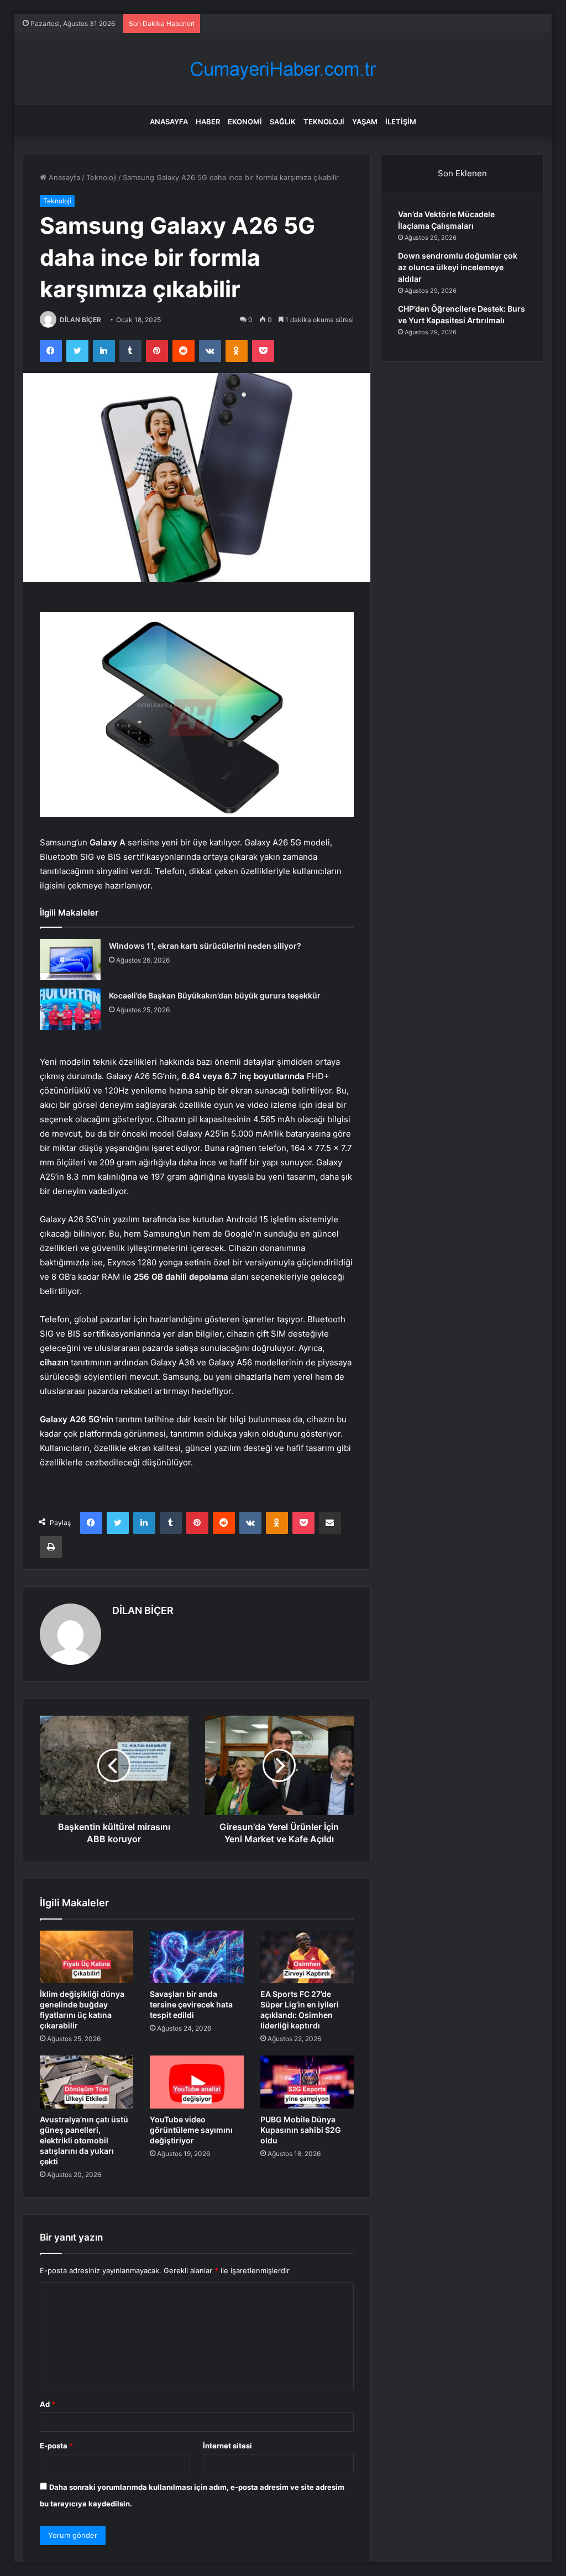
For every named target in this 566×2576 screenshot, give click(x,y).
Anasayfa (169, 122)
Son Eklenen (462, 173)
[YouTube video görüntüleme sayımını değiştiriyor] (197, 2082)
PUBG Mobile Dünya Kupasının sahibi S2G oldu (301, 2130)
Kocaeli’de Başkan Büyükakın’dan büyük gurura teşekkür (215, 995)
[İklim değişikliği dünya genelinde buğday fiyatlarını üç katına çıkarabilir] (87, 1957)
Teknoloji (324, 122)
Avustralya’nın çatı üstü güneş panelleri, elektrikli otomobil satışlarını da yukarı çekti (84, 2140)
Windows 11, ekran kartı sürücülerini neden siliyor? (205, 946)
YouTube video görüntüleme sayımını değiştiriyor (191, 2130)
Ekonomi (245, 122)
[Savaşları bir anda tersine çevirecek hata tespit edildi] (197, 1957)
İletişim (401, 122)
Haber (208, 122)
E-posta (56, 2446)
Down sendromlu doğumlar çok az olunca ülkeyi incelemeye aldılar (458, 267)
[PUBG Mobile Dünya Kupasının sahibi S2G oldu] (307, 2082)
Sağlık (283, 122)
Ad (48, 2404)
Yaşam (365, 122)
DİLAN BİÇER (80, 320)
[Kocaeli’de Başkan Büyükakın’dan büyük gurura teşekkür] (70, 1009)
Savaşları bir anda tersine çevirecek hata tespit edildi (191, 2004)
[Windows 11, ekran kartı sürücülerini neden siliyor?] (70, 960)
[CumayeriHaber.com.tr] (283, 69)
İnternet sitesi (227, 2446)
